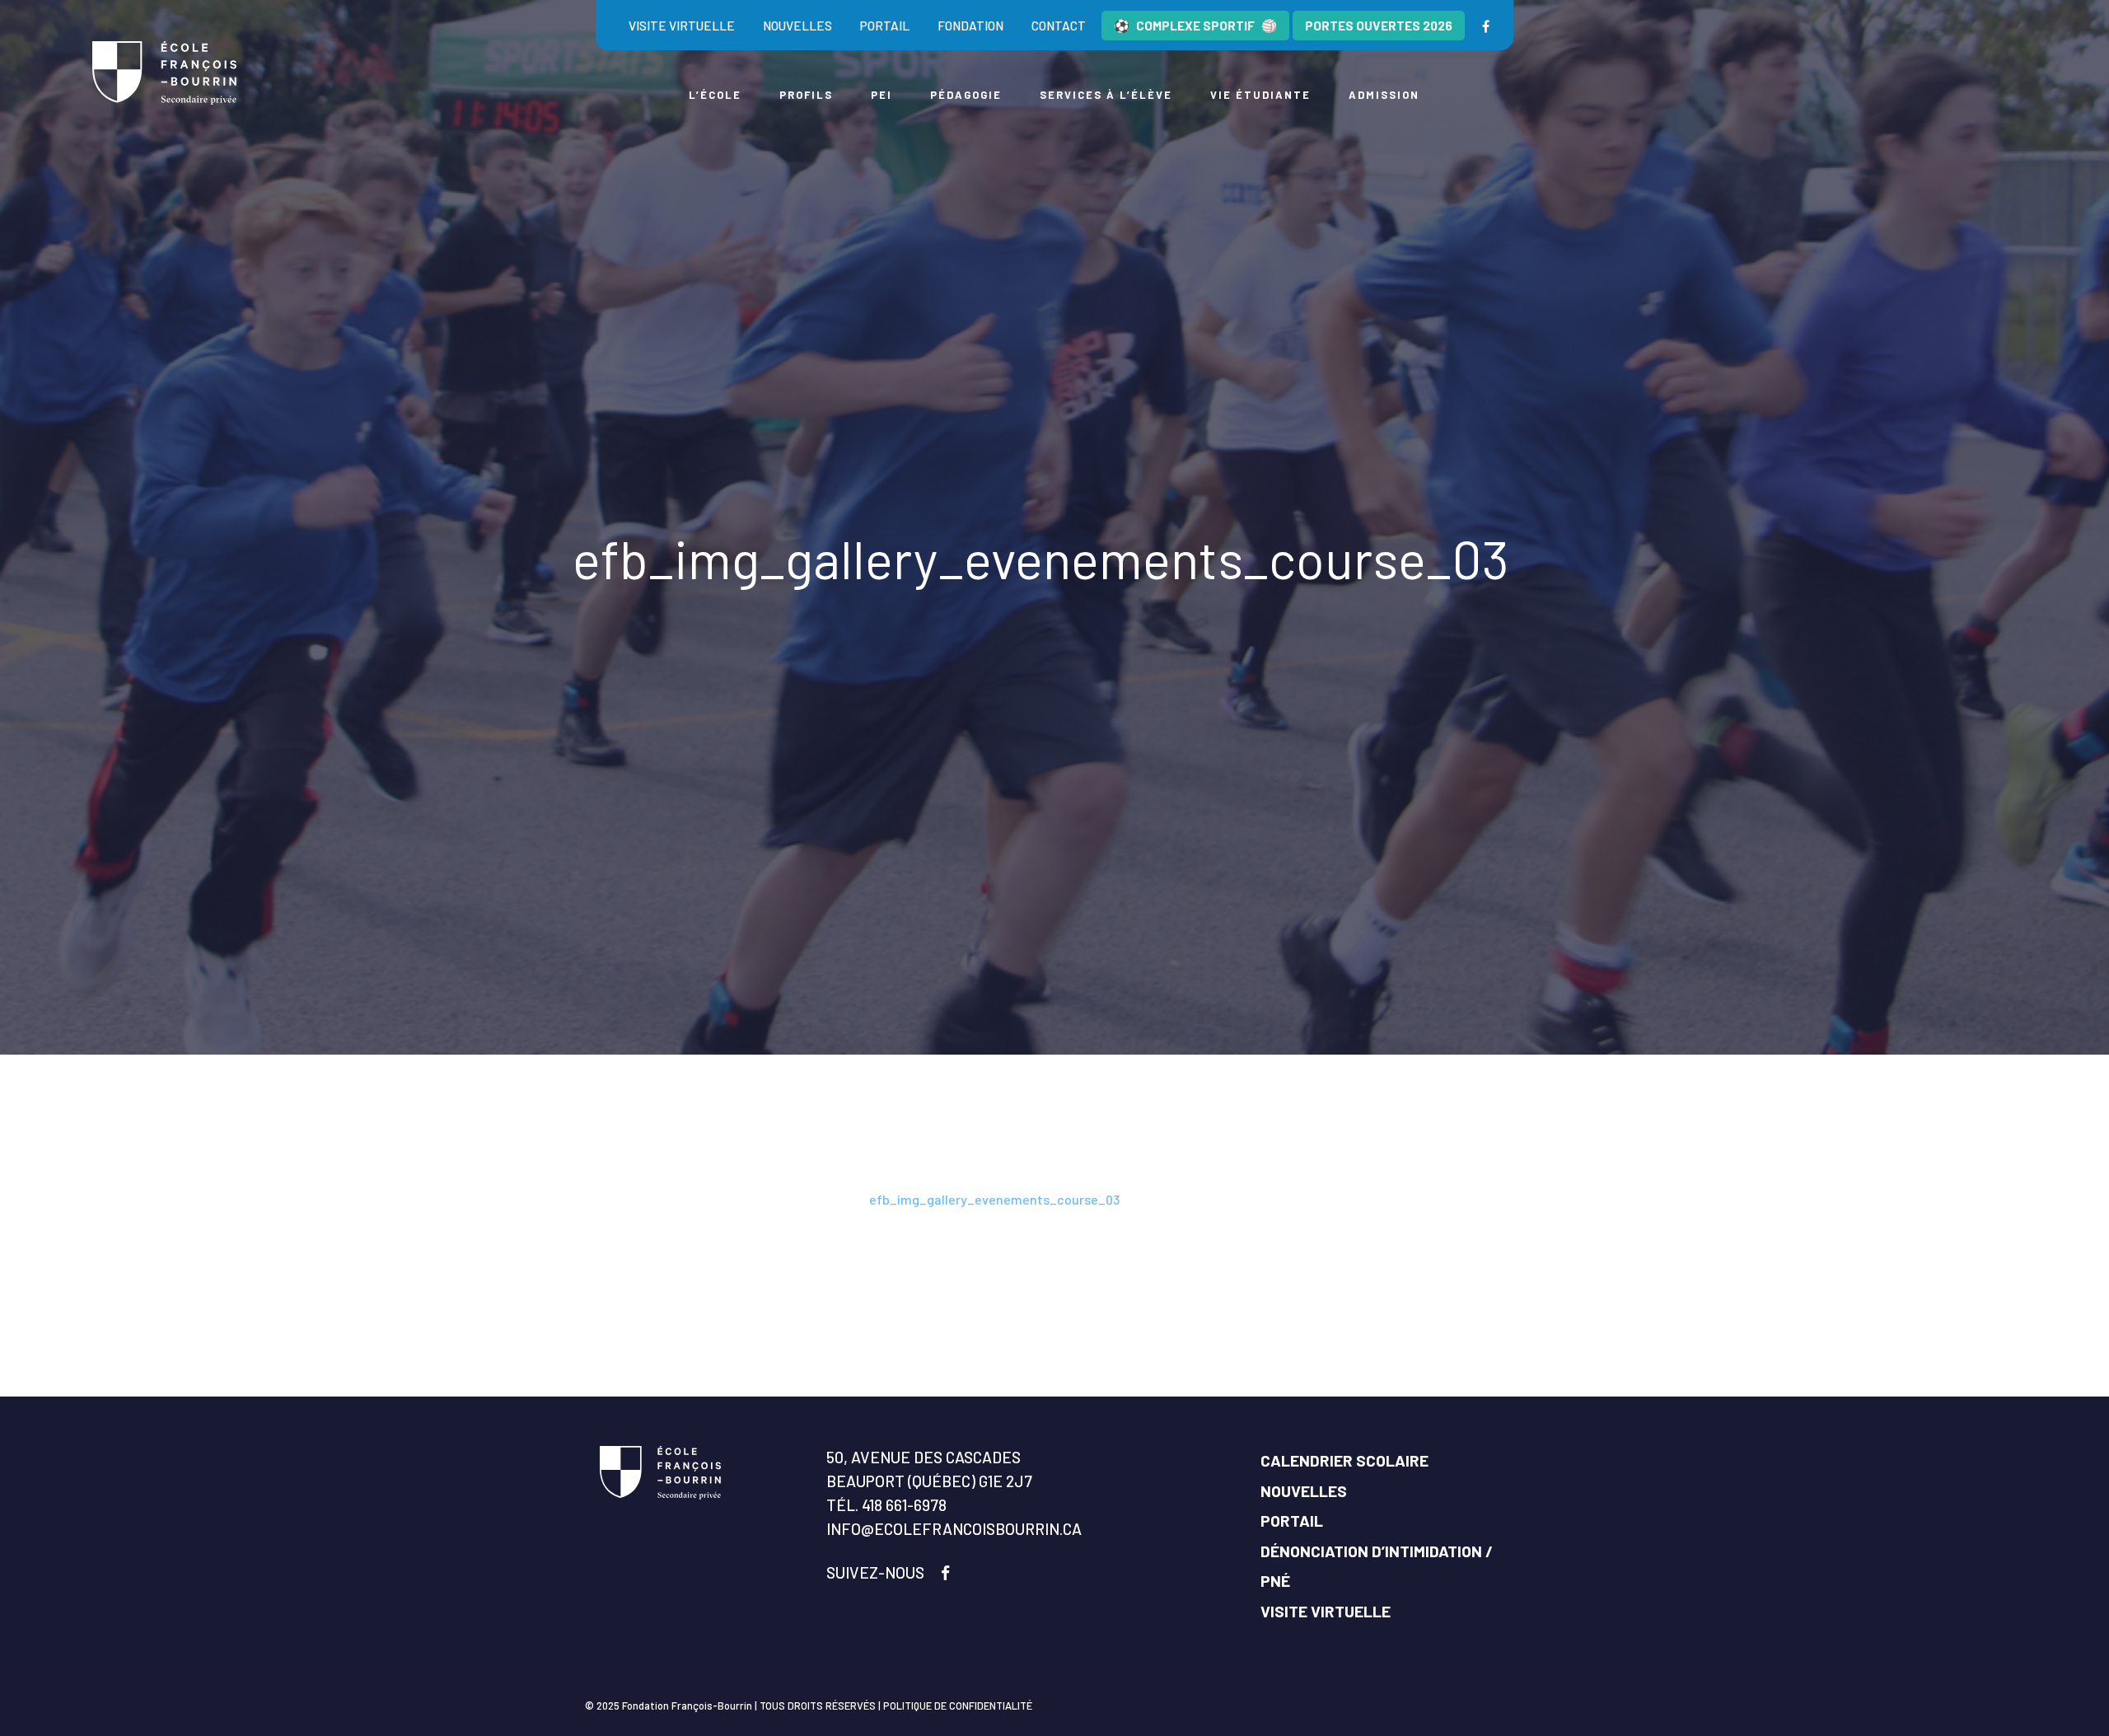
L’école (715, 95)
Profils (806, 95)
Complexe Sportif (1195, 26)
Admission (1384, 95)
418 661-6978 (904, 1505)
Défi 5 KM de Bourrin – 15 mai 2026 (761, 1199)
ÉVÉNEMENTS (613, 1199)
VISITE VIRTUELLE (1326, 1611)
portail (885, 26)
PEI (881, 95)
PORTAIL (1292, 1521)
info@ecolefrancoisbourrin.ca (954, 1529)
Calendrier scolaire (1344, 1460)
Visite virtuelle (682, 26)
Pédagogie (966, 95)
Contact (1059, 26)
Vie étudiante (1260, 95)
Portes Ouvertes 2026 (1379, 26)
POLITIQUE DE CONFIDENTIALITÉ (958, 1706)
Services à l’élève (1106, 95)
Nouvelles (797, 26)
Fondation (970, 26)
